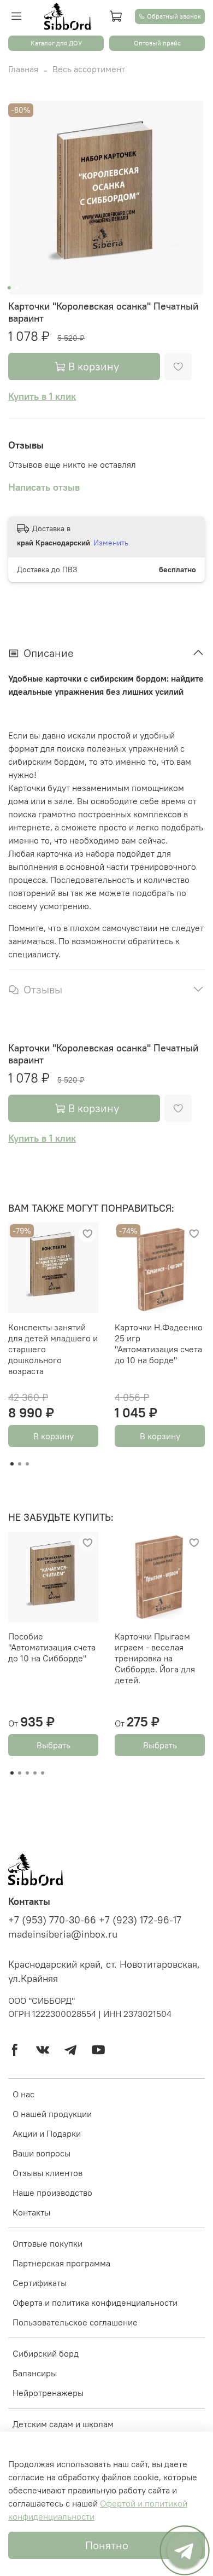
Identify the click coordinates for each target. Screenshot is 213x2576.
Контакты (31, 2212)
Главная (23, 69)
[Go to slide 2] (17, 288)
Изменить (111, 543)
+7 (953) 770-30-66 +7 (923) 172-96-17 (95, 1920)
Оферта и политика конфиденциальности (95, 2302)
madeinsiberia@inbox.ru (63, 1934)
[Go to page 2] (20, 1464)
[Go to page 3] (27, 1464)
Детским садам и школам (63, 2424)
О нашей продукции (52, 2114)
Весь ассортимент (89, 69)
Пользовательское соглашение (75, 2322)
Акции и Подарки (47, 2133)
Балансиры (35, 2373)
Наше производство (52, 2193)
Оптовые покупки (48, 2243)
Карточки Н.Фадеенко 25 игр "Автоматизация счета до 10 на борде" (159, 1344)
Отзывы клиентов (48, 2173)
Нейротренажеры (48, 2393)
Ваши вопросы (42, 2153)
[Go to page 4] (35, 1773)
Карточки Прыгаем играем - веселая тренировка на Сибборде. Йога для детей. (155, 1658)
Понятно (107, 2545)
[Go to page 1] (12, 1464)
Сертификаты (40, 2283)
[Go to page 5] (43, 1773)
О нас (23, 2094)
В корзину (54, 1436)
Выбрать (54, 1745)
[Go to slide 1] (9, 288)
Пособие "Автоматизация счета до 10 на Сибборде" (52, 1647)
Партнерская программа (61, 2263)
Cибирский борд (46, 2353)
